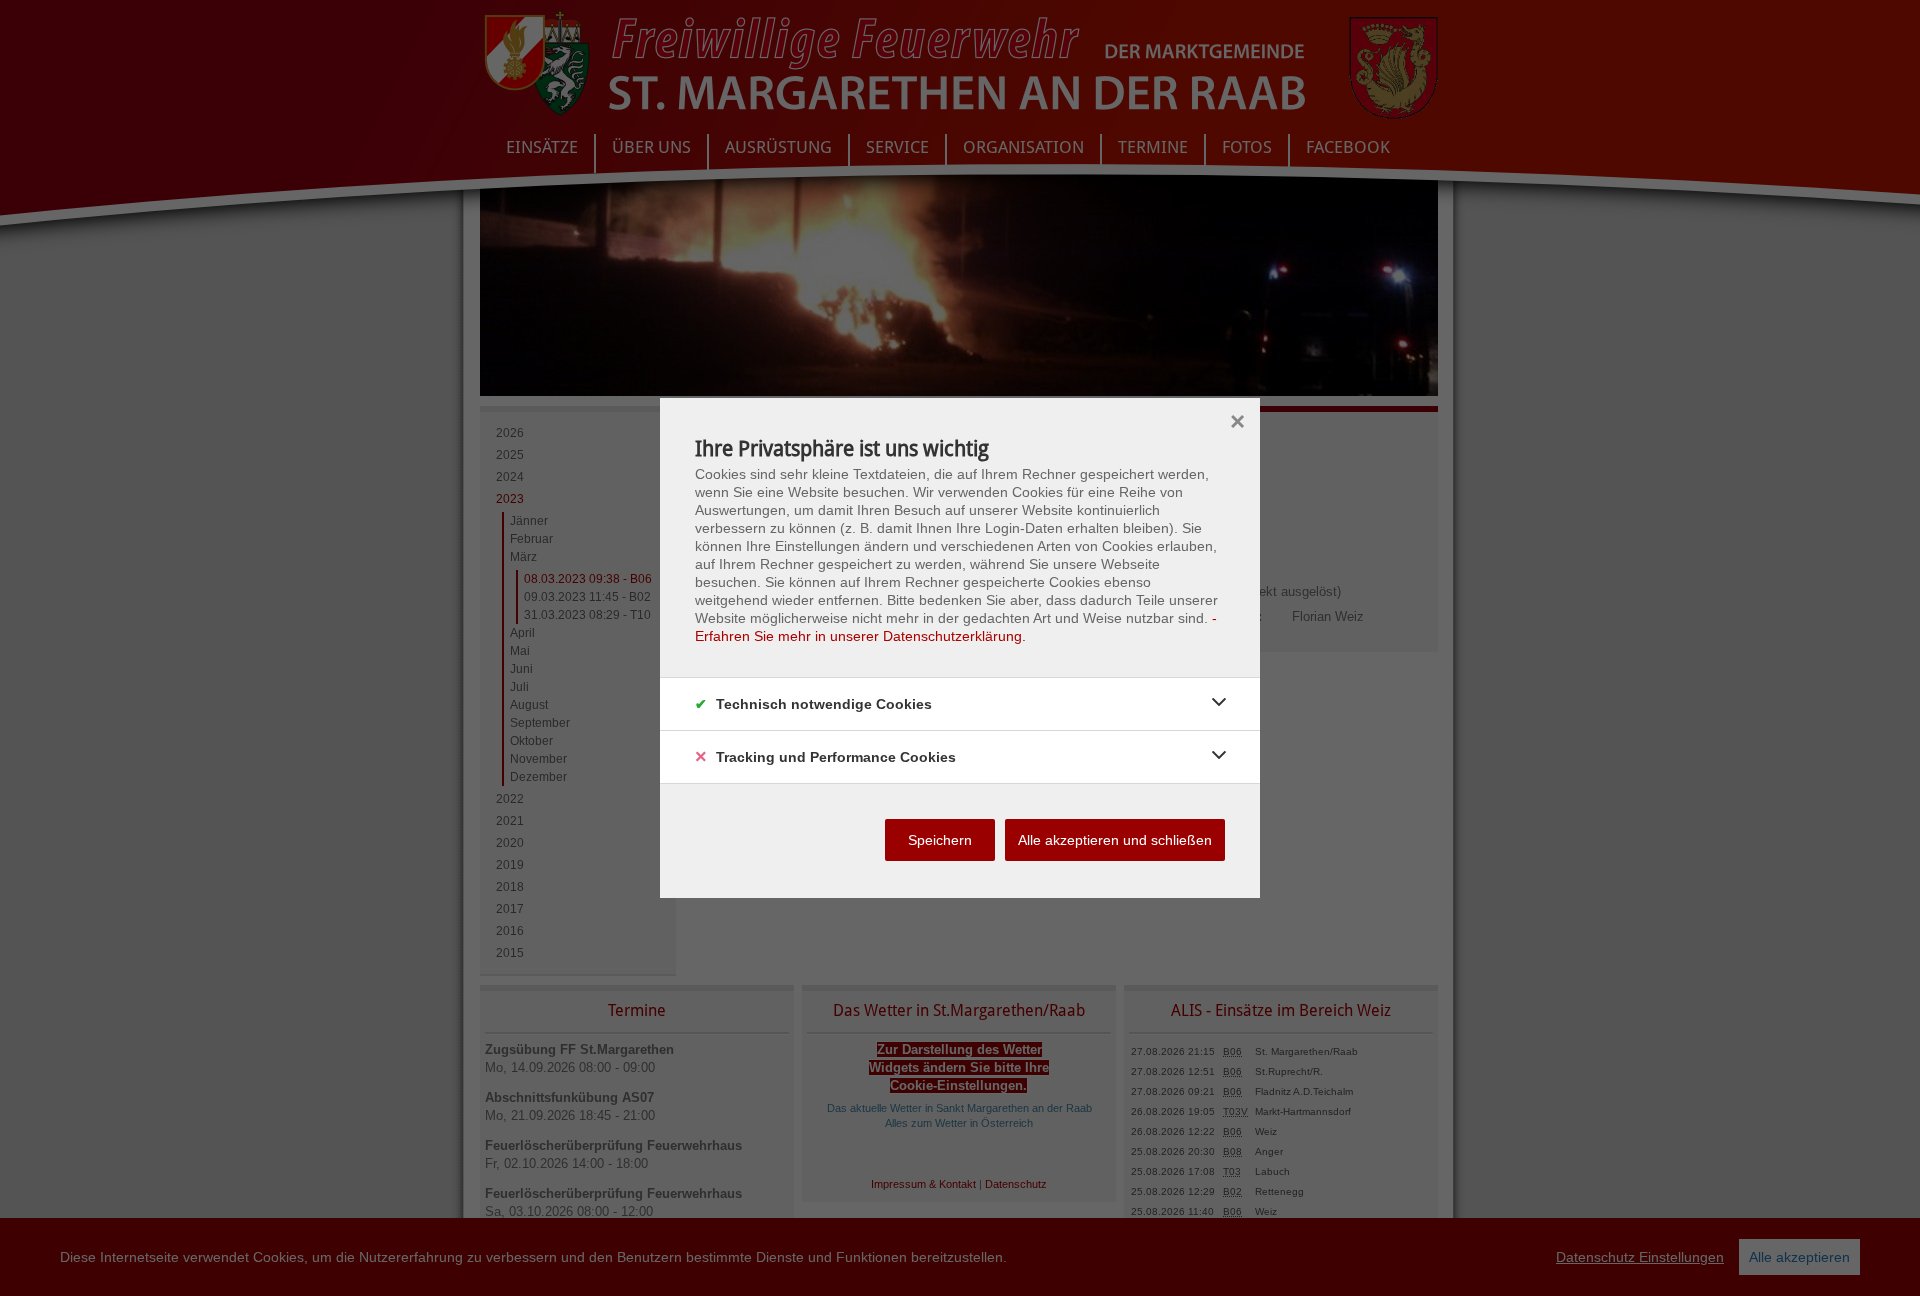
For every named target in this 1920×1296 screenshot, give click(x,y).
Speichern (940, 840)
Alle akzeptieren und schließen (1115, 840)
